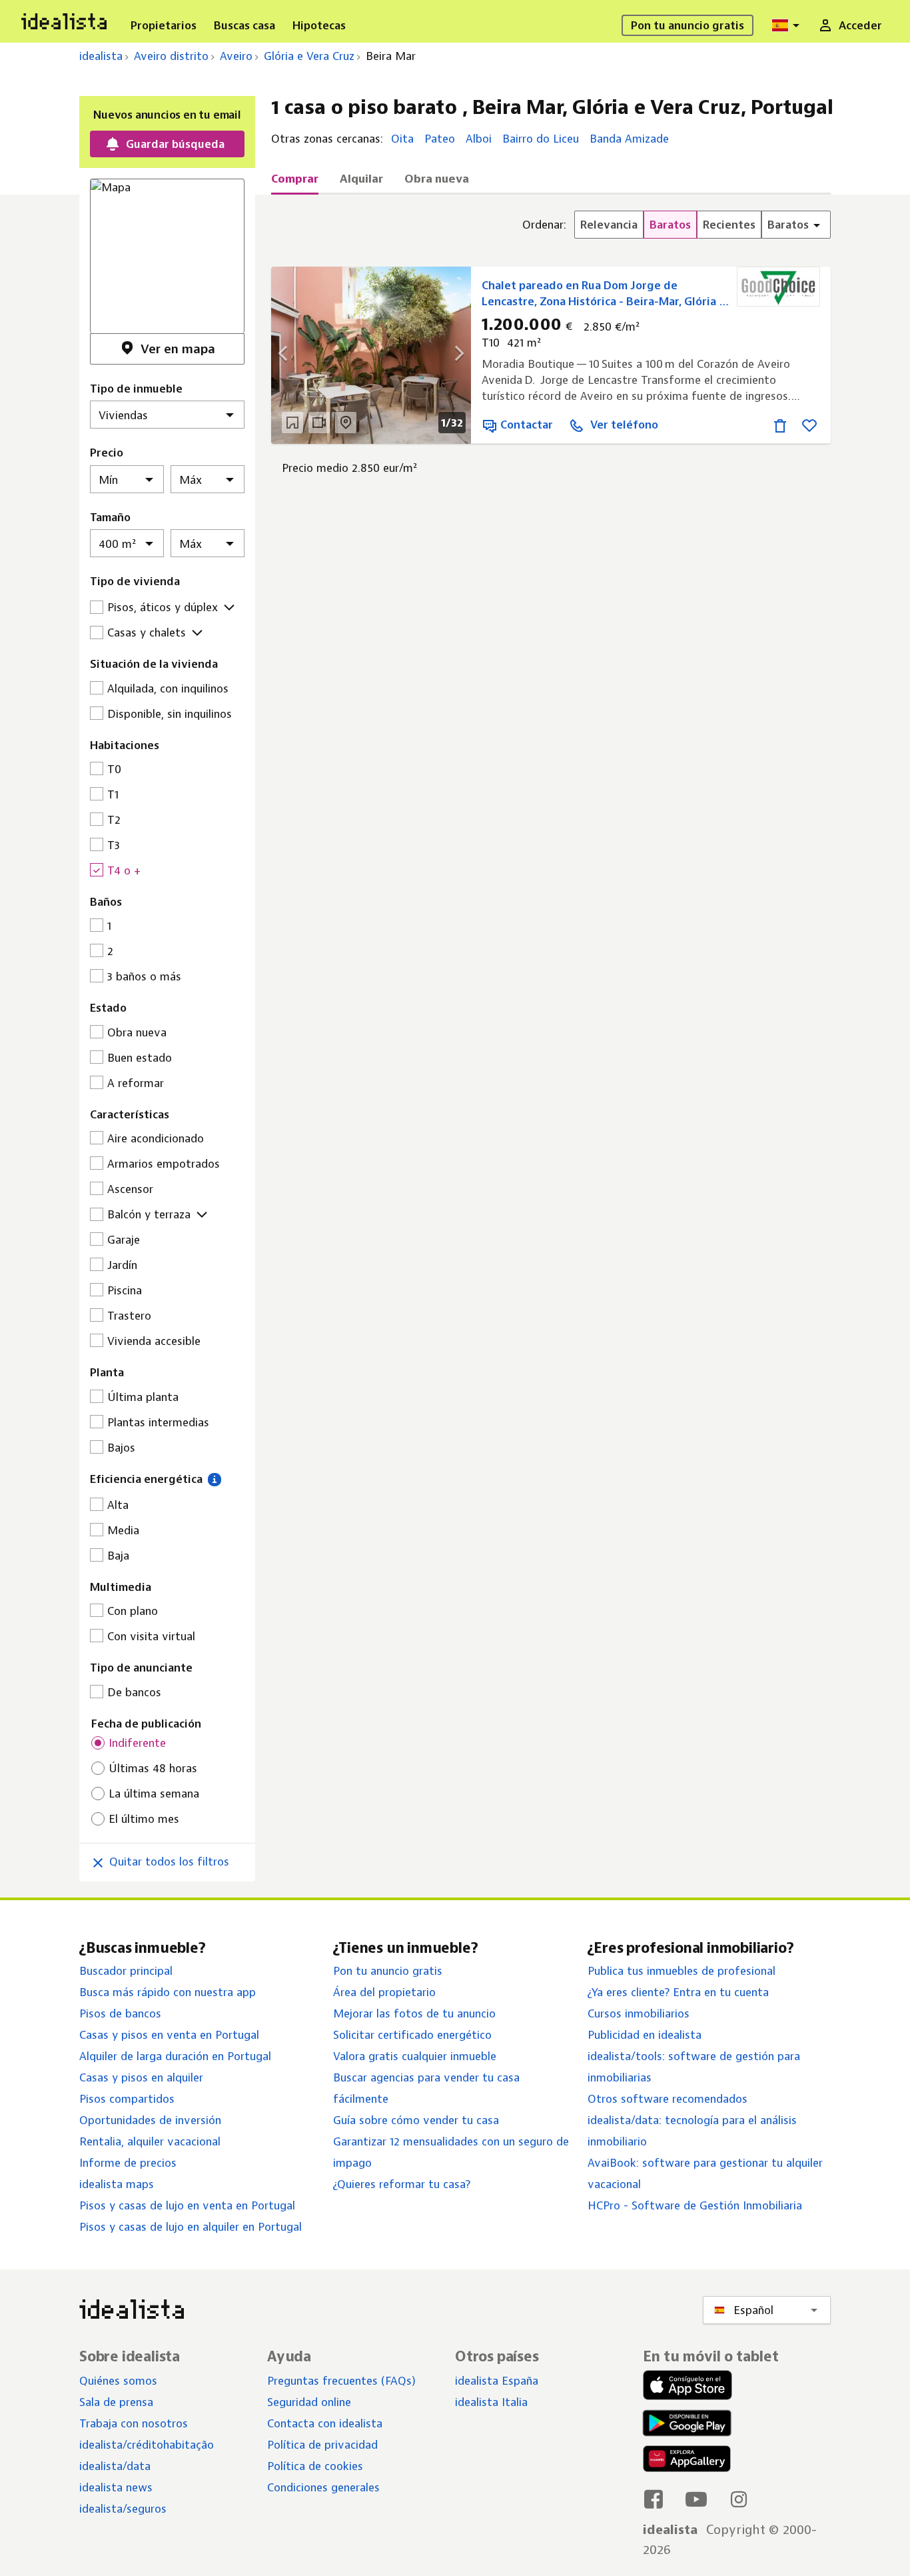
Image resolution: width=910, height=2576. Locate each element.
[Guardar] (809, 425)
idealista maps (117, 2184)
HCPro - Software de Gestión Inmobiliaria (695, 2205)
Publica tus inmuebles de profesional (682, 1971)
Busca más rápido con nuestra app (168, 1992)
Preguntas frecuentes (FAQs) (341, 2381)
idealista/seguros (123, 2509)
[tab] (295, 183)
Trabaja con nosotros (134, 2423)
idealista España (497, 2381)
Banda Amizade (629, 139)
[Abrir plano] (292, 423)
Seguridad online (309, 2402)
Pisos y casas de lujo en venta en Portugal (187, 2205)
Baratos (670, 225)
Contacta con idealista (325, 2423)
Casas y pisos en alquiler (141, 2077)
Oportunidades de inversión (150, 2120)
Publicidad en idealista (645, 2035)
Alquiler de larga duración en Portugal (175, 2056)
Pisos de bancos (120, 2013)
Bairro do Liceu (541, 139)
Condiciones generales (323, 2487)
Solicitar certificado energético (412, 2035)
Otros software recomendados (668, 2099)
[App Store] (687, 2387)
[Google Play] (684, 2423)
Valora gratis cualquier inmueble (415, 2056)
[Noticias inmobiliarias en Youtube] (696, 2499)
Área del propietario (384, 1992)
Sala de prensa (116, 2402)
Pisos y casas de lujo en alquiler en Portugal (191, 2227)
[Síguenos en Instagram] (739, 2499)
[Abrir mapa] (346, 423)
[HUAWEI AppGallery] (687, 2461)
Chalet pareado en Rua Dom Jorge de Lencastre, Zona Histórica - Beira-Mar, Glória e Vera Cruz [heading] (604, 294)
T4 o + (124, 870)
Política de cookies (315, 2466)
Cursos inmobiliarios (639, 2013)
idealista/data (115, 2466)
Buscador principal (126, 1971)
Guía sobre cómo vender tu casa (416, 2120)
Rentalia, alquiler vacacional (150, 2141)
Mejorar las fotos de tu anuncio (414, 2013)
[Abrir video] (319, 423)
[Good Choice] (778, 287)
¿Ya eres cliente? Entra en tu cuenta (678, 1992)
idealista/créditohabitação (147, 2445)
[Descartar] (780, 425)
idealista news (116, 2487)
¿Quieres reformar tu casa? (402, 2184)
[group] (677, 225)
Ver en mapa (178, 349)
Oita (402, 139)
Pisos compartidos (127, 2099)
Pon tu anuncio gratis (388, 1971)
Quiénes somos (118, 2381)
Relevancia (609, 225)
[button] (214, 1479)
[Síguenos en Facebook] (654, 2499)
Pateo (440, 139)
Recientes (729, 225)
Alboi (479, 139)
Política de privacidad (322, 2445)
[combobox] (787, 25)
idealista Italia (491, 2402)
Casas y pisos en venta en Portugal (169, 2035)
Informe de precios (128, 2163)
